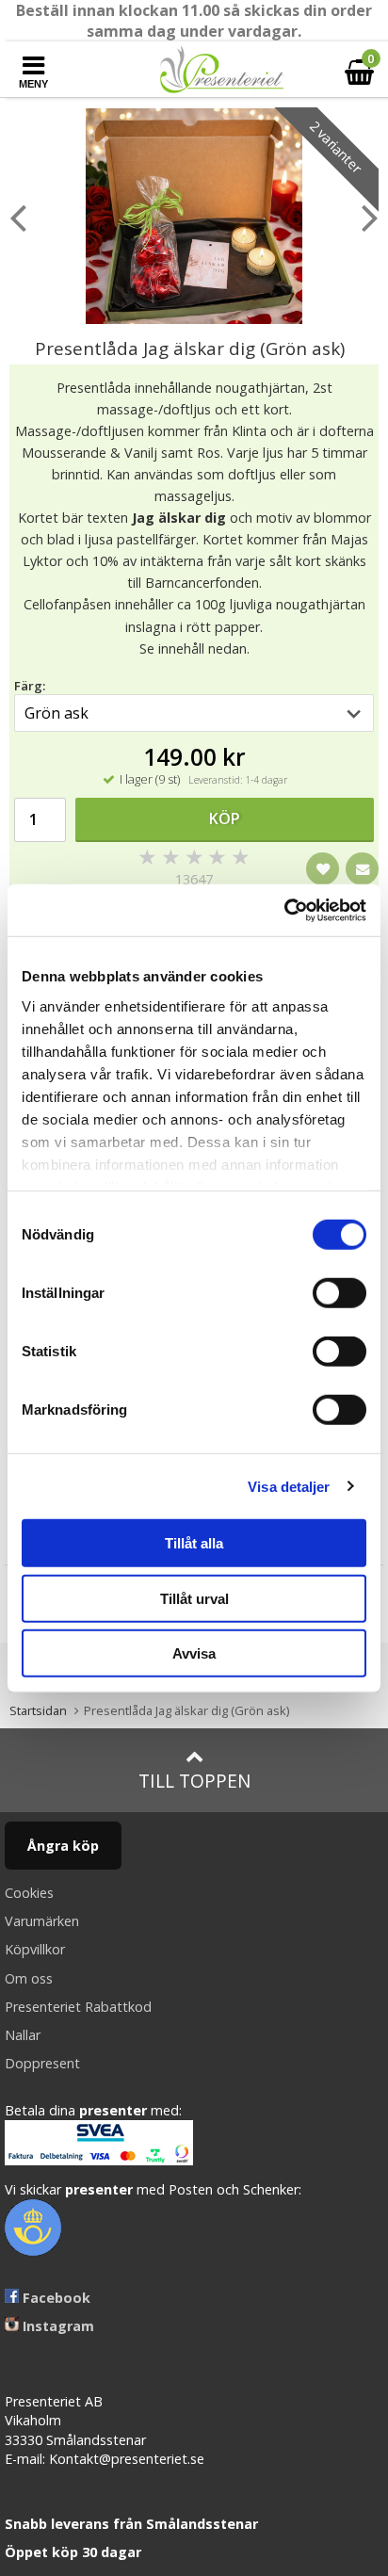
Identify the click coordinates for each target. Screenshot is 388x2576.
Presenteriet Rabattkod (78, 2007)
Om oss (29, 1978)
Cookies (29, 1893)
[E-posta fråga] (362, 869)
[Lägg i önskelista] (323, 869)
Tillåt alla (194, 1543)
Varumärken (42, 1921)
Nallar (23, 2035)
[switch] (339, 1293)
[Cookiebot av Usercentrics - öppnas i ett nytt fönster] (284, 910)
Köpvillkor (35, 1949)
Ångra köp (63, 1846)
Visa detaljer (289, 1486)
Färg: (30, 686)
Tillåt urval (194, 1598)
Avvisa (194, 1653)
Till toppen (194, 1781)
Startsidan (38, 1710)
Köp (225, 818)
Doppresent (42, 2063)
